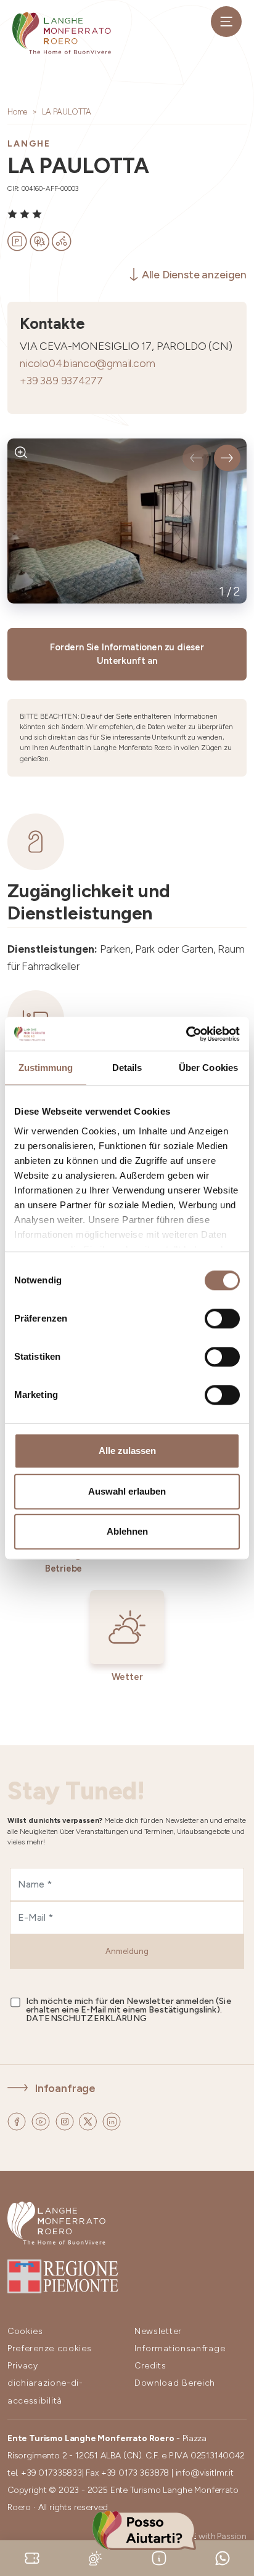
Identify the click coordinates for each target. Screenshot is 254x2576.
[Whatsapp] (223, 2557)
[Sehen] (21, 452)
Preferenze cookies (50, 2348)
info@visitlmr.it (205, 2473)
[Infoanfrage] (159, 2557)
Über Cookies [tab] (208, 1068)
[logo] (62, 33)
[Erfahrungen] (32, 2557)
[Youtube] (42, 2121)
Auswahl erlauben (127, 1491)
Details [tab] (127, 1068)
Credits (150, 2366)
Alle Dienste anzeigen (194, 274)
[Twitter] (89, 2121)
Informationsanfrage (180, 2348)
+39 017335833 (51, 2473)
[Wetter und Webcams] (96, 2557)
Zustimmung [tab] (46, 1068)
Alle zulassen (127, 1451)
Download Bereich (175, 2383)
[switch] (222, 1318)
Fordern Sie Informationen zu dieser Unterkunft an (127, 654)
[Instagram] (66, 2121)
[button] (196, 458)
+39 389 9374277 (61, 380)
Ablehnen (127, 1531)
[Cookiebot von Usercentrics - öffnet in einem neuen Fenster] (186, 1034)
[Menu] (226, 22)
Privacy (23, 2366)
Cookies (25, 2331)
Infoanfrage (65, 2088)
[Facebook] (18, 2121)
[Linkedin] (112, 2121)
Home (17, 112)
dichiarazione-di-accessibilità (45, 2392)
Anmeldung (127, 1951)
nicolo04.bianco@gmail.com (88, 363)
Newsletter (158, 2331)
